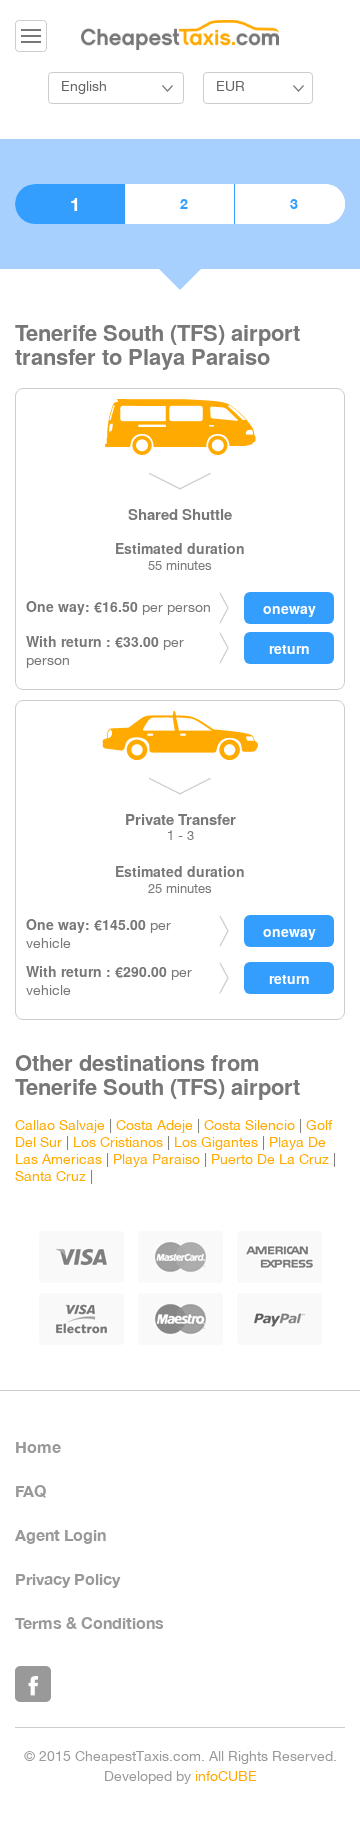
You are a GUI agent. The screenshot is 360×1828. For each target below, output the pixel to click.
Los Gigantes (216, 1143)
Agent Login (60, 1534)
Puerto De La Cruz (270, 1160)
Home (38, 1446)
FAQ (30, 1490)
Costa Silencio (249, 1126)
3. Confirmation (290, 204)
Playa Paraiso (156, 1160)
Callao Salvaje (60, 1126)
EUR (230, 87)
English (84, 87)
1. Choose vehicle (69, 204)
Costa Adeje (154, 1126)
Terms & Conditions (89, 1622)
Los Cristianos (118, 1143)
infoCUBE (226, 1777)
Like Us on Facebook (33, 1684)
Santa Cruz (50, 1177)
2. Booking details (179, 204)
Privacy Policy (67, 1578)
